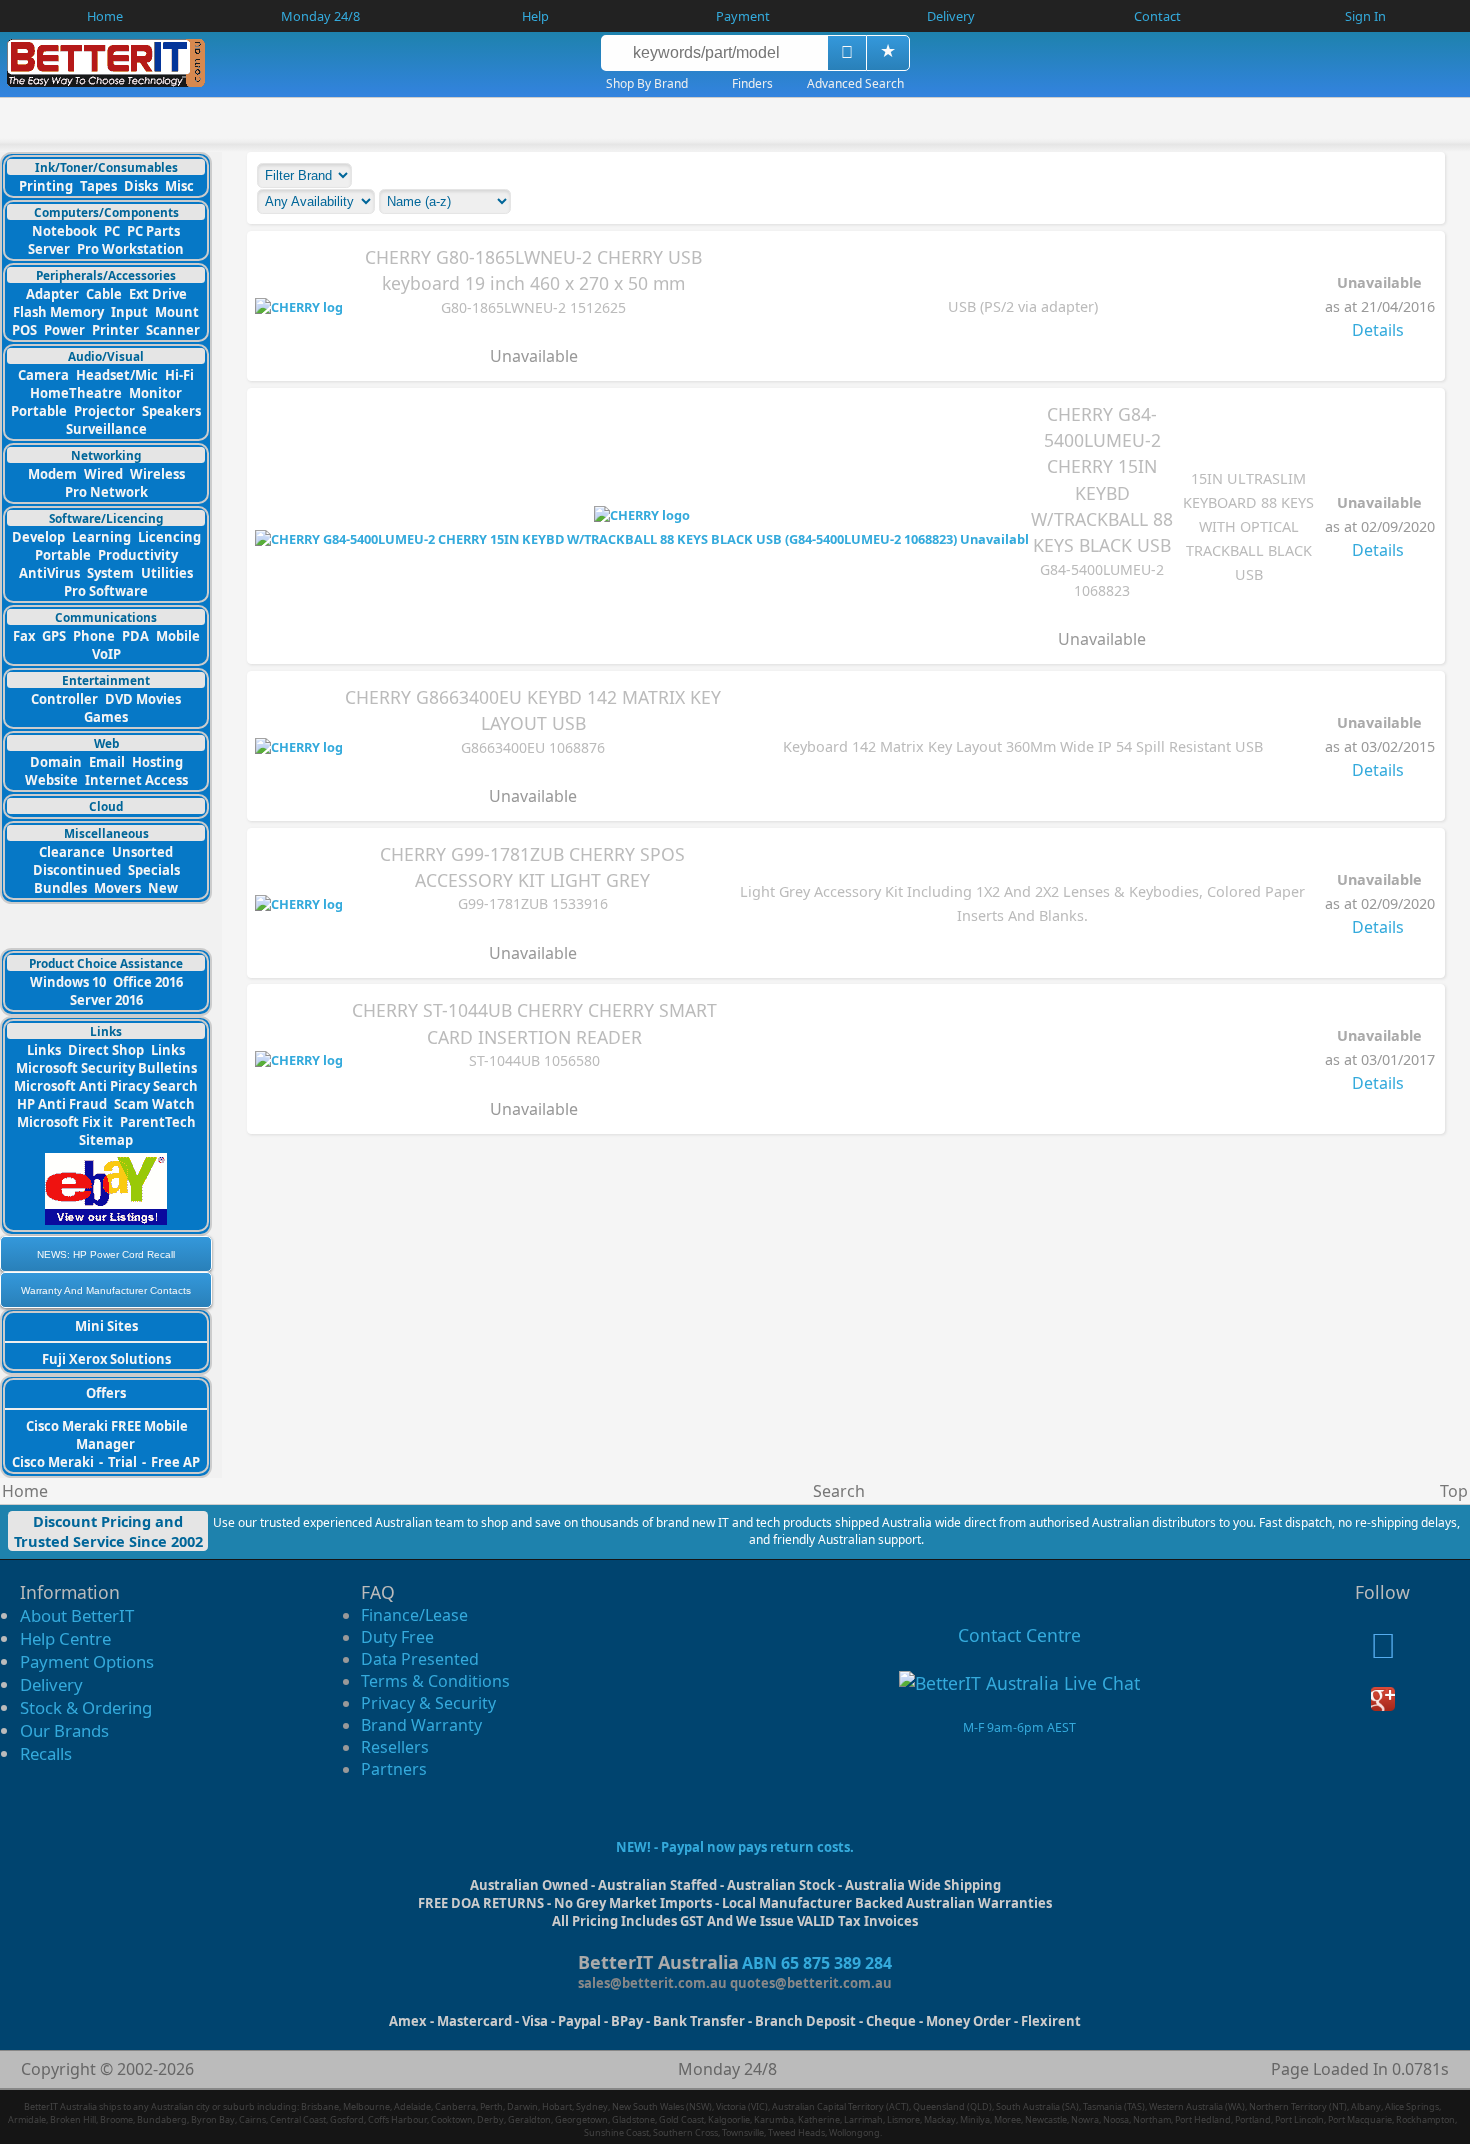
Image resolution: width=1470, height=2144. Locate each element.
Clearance (72, 852)
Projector (104, 411)
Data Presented (420, 1659)
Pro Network (106, 492)
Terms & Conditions (435, 1681)
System (110, 573)
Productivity (138, 555)
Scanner (173, 330)
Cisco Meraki (54, 1462)
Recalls (46, 1753)
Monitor (155, 393)
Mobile (178, 636)
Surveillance (106, 429)
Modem (52, 474)
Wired (103, 474)
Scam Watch (154, 1104)
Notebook (64, 231)
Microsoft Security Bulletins (106, 1068)
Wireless (157, 474)
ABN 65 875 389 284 (817, 1963)
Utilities (167, 573)
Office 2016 (148, 982)
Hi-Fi (179, 375)
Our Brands (64, 1730)
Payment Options (87, 1661)
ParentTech (158, 1122)
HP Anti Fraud (62, 1104)
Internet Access (136, 780)
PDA (135, 636)
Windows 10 (68, 982)
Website (51, 780)
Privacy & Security (428, 1703)
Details (1378, 330)
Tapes (98, 186)
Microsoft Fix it (65, 1122)
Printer (115, 330)
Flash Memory (58, 312)
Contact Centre (1019, 1635)
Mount (177, 312)
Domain (56, 762)
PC (112, 231)
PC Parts (153, 231)
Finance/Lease (414, 1615)
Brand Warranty (421, 1725)
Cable (104, 294)
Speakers (171, 411)
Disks (141, 186)
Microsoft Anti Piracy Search (106, 1086)
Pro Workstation (130, 249)
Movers (117, 888)
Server (49, 249)
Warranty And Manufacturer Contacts (106, 1290)
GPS (54, 636)
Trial (122, 1462)
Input (129, 312)
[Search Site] (846, 53)
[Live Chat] (1019, 1683)
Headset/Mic (117, 375)
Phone (94, 636)
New (163, 888)
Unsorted (142, 852)
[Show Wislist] (888, 53)
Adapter (52, 294)
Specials (154, 870)
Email (107, 762)
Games (106, 717)
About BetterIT (77, 1615)
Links (44, 1050)
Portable (39, 411)
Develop (38, 537)
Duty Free (397, 1637)
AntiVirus (49, 573)
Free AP (175, 1462)
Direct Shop (106, 1050)
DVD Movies (143, 699)
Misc (179, 186)
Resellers (395, 1747)
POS (24, 330)
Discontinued (77, 870)
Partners (394, 1769)
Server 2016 (106, 1000)
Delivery (51, 1684)
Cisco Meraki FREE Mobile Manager (107, 1435)
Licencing (169, 537)
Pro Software (106, 591)
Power (64, 330)
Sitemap (106, 1140)
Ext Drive (158, 294)
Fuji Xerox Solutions (106, 1359)
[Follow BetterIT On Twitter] (1383, 1651)
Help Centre (65, 1638)
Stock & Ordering (86, 1707)
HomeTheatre (76, 393)
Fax (24, 636)
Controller (64, 699)
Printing (46, 186)
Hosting (157, 762)
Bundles (60, 888)
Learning (101, 537)
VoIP (106, 654)
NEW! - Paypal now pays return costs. (735, 1847)
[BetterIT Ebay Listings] (106, 1220)
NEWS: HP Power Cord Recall (106, 1254)
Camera (43, 375)
